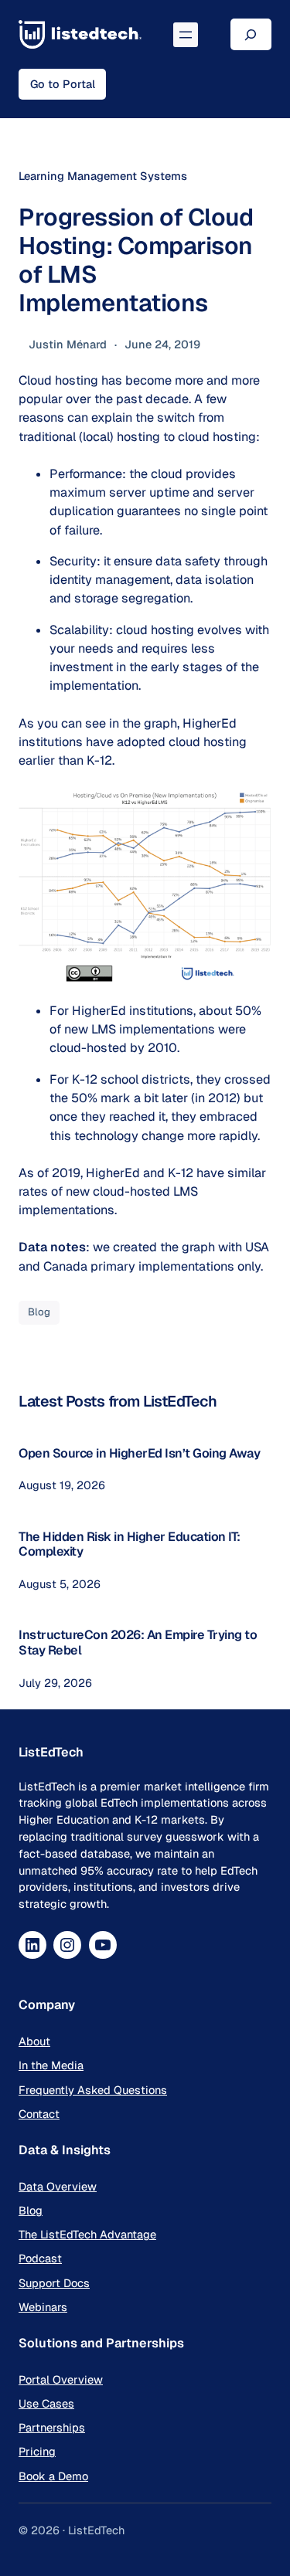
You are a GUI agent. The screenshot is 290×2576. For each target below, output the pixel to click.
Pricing (37, 2451)
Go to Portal (63, 84)
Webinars (43, 2307)
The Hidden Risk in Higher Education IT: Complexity (130, 1544)
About (34, 2041)
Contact (39, 2114)
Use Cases (46, 2403)
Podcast (40, 2258)
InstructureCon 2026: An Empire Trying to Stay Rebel (138, 1643)
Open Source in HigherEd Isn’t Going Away (139, 1453)
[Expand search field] (251, 34)
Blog (39, 1312)
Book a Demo (53, 2476)
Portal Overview (61, 2379)
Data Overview (58, 2186)
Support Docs (54, 2283)
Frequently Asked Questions (93, 2090)
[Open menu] (186, 35)
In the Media (51, 2065)
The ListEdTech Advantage (87, 2234)
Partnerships (52, 2427)
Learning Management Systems (103, 176)
